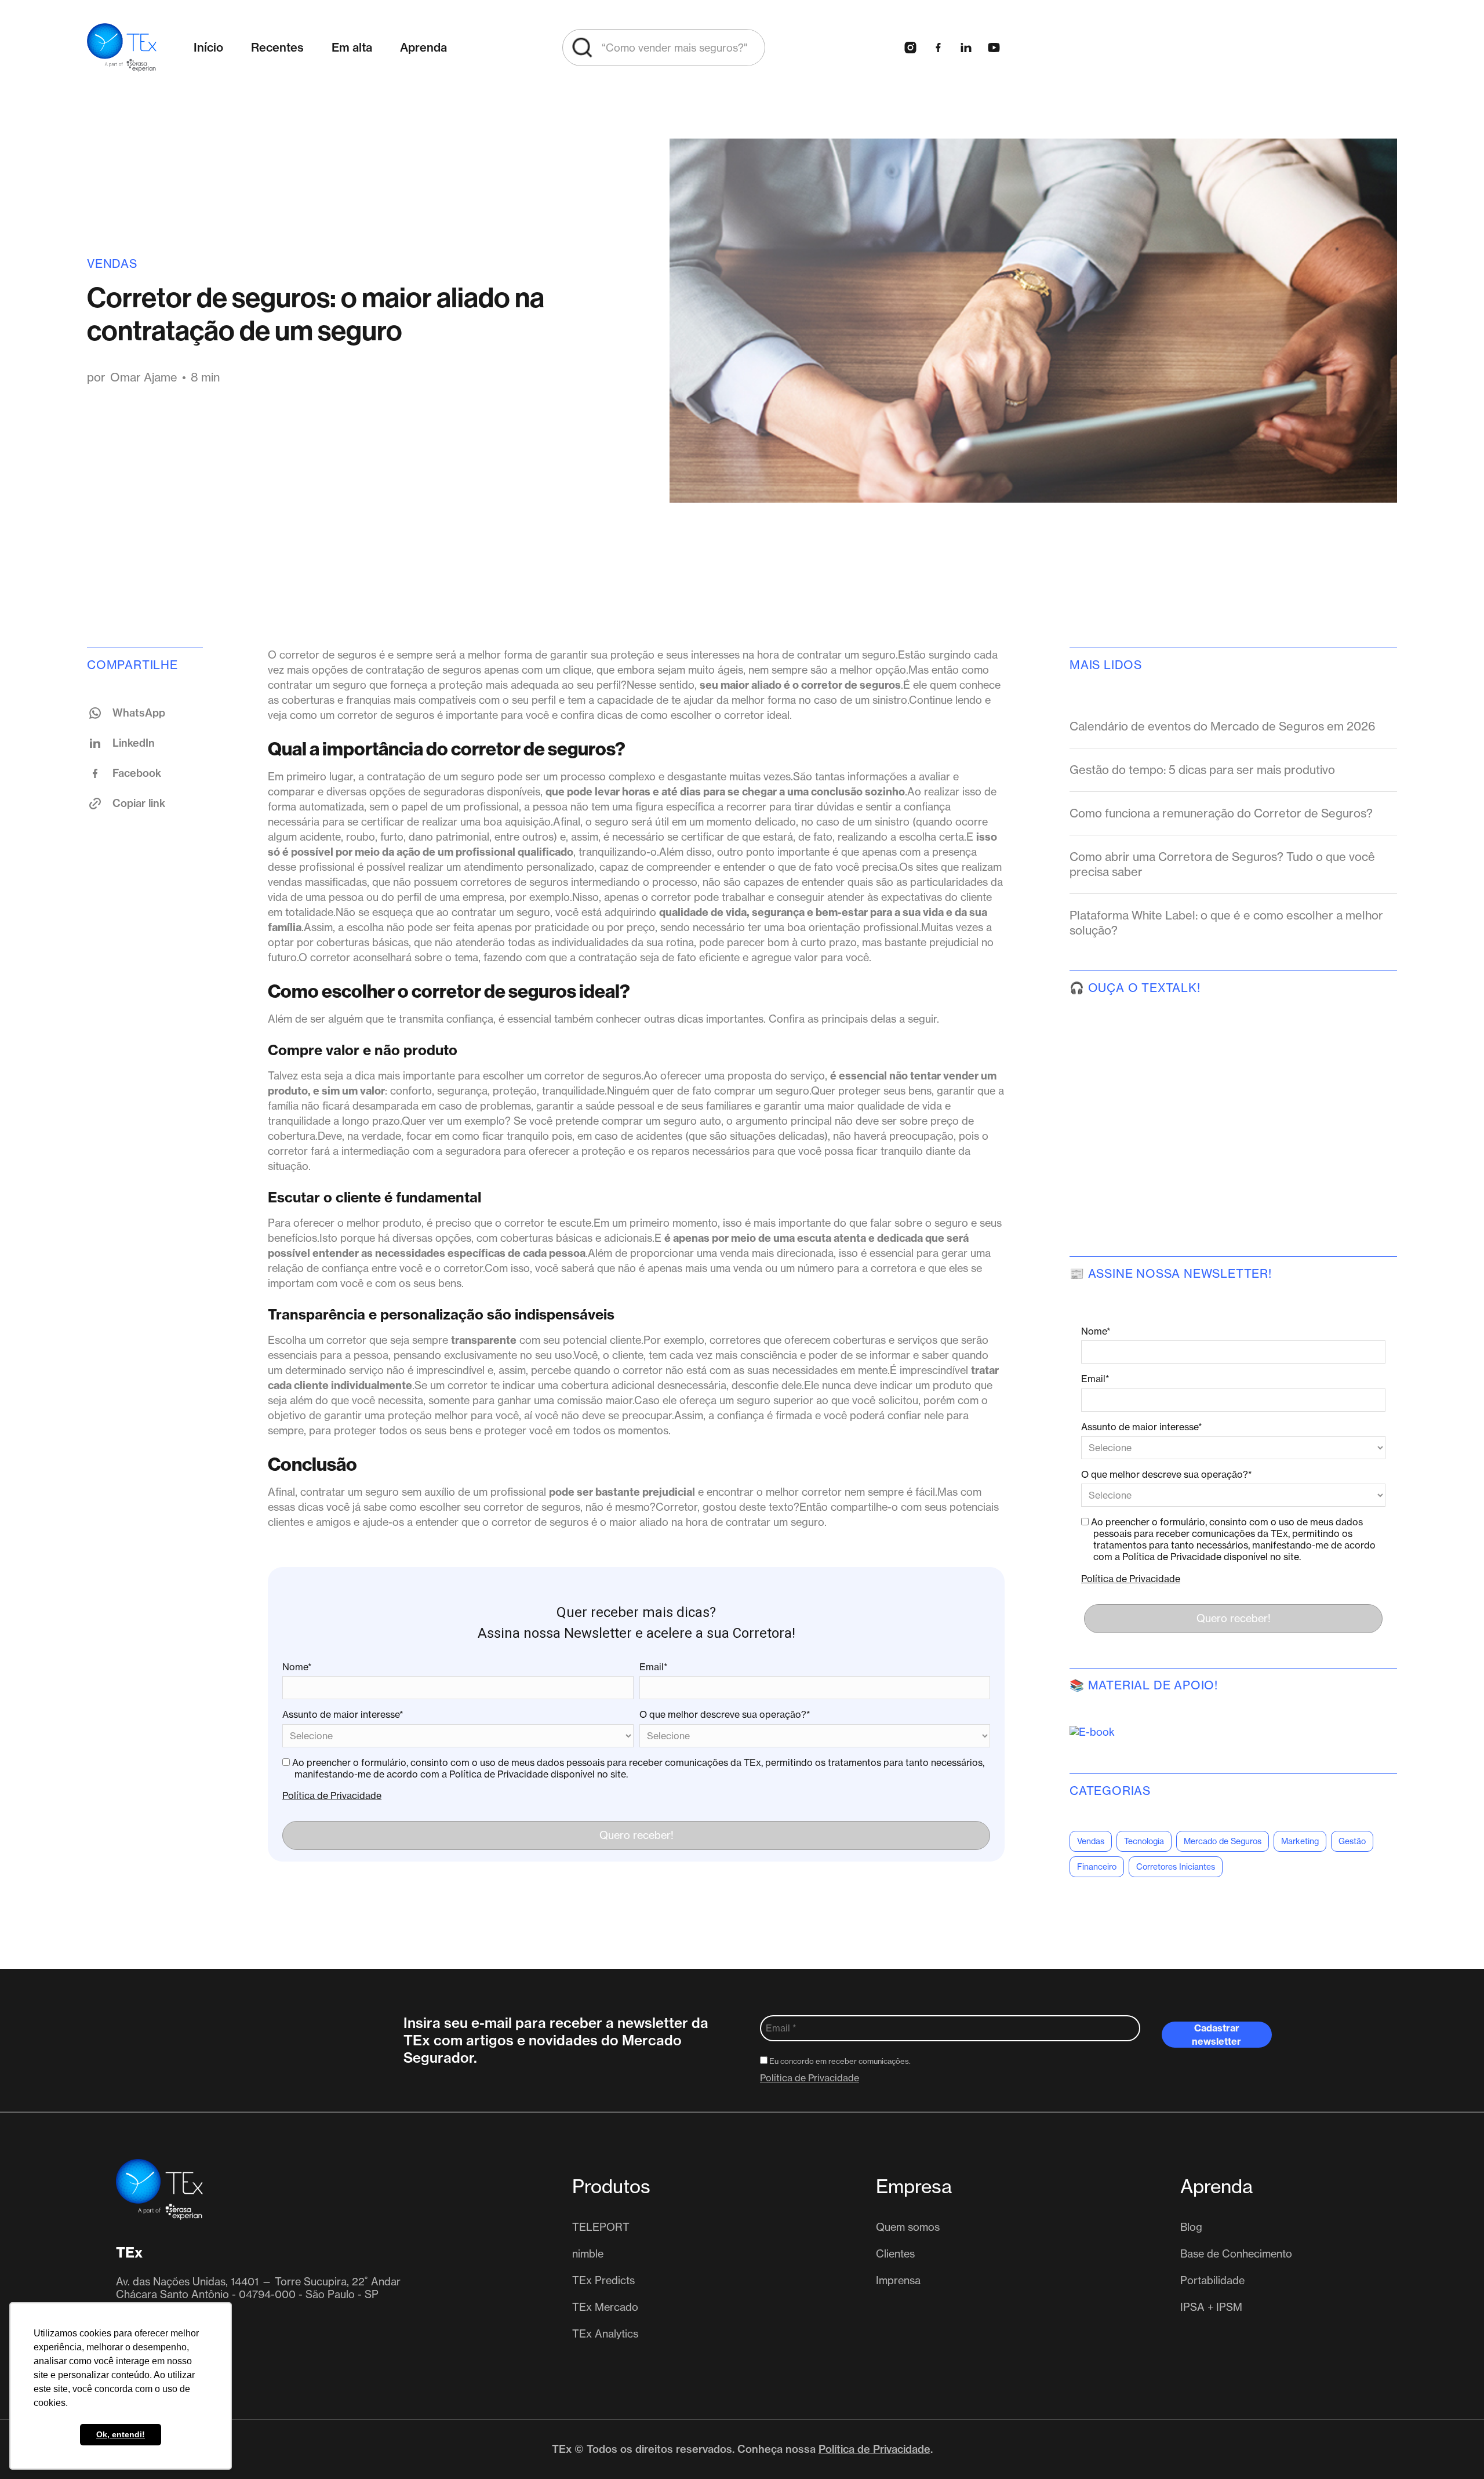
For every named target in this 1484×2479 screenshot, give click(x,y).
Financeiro (1097, 1867)
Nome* (297, 1667)
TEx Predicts (603, 2281)
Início (208, 47)
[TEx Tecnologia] (159, 2189)
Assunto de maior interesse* (343, 1714)
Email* (654, 1667)
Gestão (1352, 1841)
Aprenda (423, 47)
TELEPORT (601, 2227)
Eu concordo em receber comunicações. (839, 2061)
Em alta (352, 47)
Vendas (112, 263)
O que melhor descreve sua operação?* (725, 1714)
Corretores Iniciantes (1176, 1867)
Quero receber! (636, 1835)
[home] (122, 48)
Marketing (1300, 1841)
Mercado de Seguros (1223, 1841)
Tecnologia (1144, 1841)
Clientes (895, 2254)
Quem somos (908, 2227)
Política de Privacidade (332, 1795)
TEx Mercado (605, 2307)
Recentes (277, 47)
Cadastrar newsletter (1216, 2035)
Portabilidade (1212, 2281)
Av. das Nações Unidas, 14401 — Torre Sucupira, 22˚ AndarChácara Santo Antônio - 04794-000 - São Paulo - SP (258, 2288)
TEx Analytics (605, 2334)
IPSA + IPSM (1211, 2307)
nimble (588, 2254)
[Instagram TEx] (910, 48)
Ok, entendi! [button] (121, 2434)
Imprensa (898, 2281)
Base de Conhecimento (1236, 2254)
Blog (1191, 2227)
